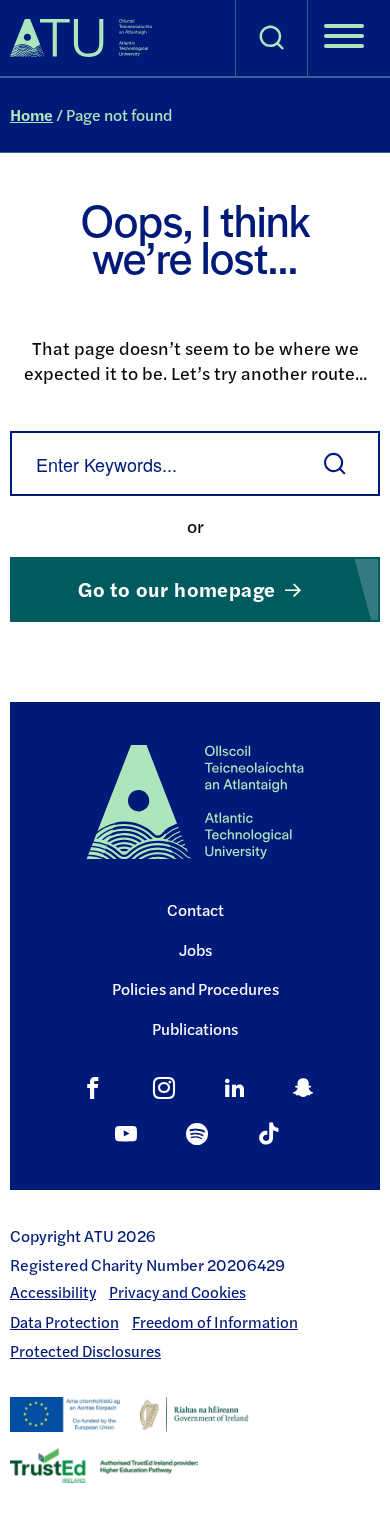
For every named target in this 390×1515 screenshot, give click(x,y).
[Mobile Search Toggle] (271, 38)
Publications (195, 1028)
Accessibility (53, 1292)
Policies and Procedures (195, 988)
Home (31, 114)
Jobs (195, 949)
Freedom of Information (215, 1322)
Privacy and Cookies (177, 1292)
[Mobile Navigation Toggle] (344, 38)
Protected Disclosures (85, 1351)
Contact (195, 909)
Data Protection (64, 1322)
